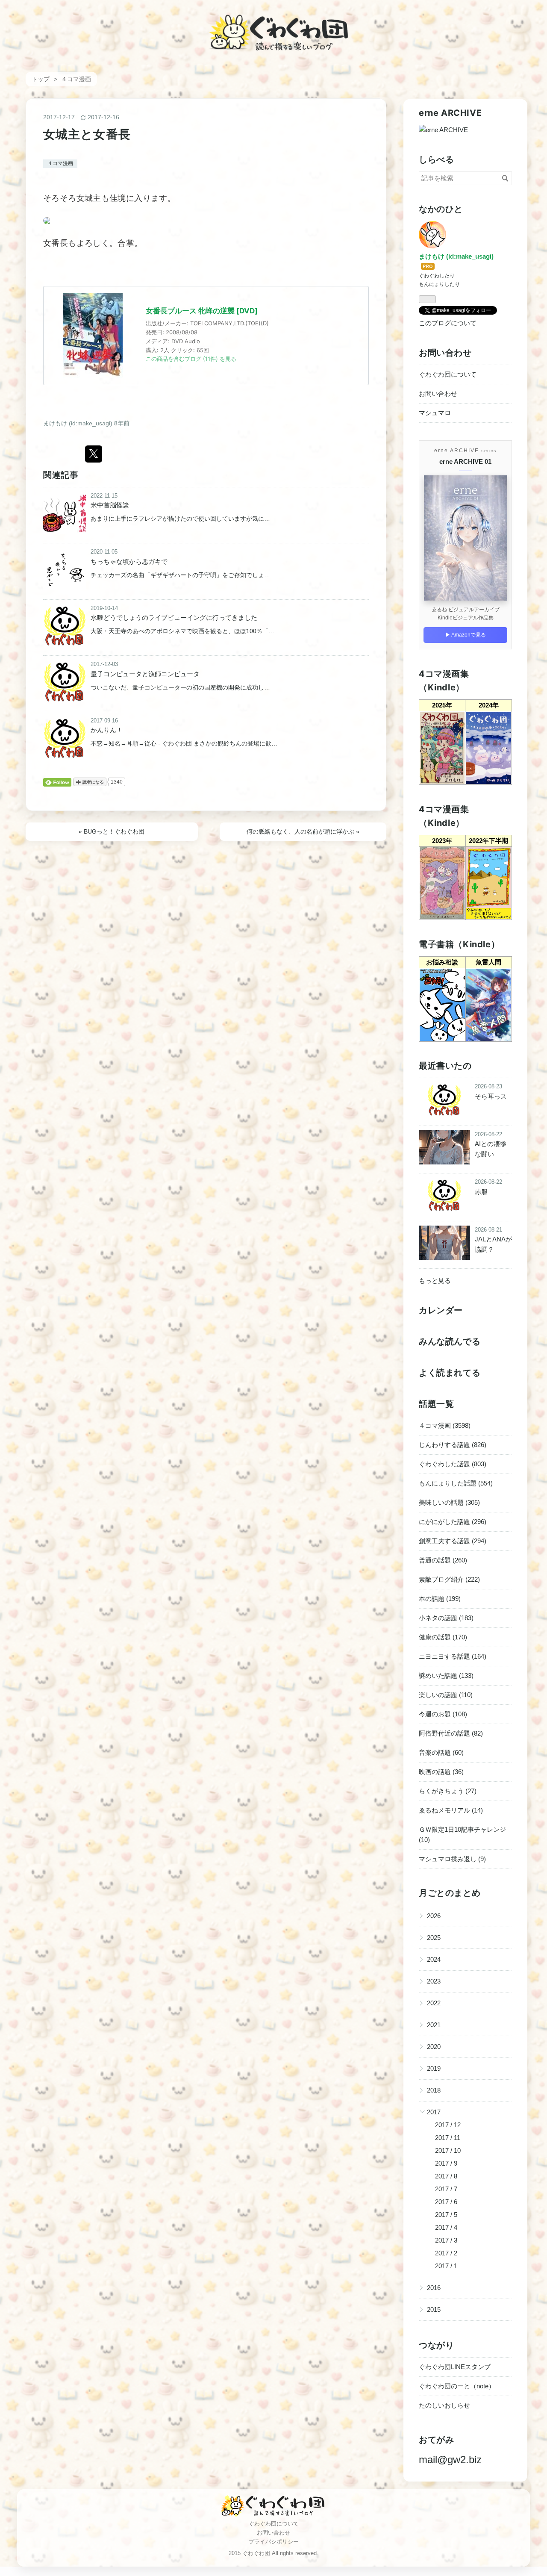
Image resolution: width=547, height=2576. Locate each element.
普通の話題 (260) (443, 1560)
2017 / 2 (446, 2253)
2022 (434, 2003)
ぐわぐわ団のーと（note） (457, 2386)
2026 (434, 1916)
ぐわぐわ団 (274, 25)
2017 (434, 2112)
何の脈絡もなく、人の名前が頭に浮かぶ (303, 831)
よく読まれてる (450, 1373)
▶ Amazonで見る (466, 635)
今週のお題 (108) (443, 1714)
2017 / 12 (448, 2125)
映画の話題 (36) (441, 1772)
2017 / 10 (448, 2150)
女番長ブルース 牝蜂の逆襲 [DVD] (202, 311)
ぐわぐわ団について (448, 374)
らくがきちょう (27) (448, 1791)
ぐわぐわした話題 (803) (453, 1464)
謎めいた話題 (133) (446, 1676)
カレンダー (441, 1310)
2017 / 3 (446, 2240)
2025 (434, 1938)
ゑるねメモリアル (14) (451, 1810)
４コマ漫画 (60, 163)
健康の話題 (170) (443, 1637)
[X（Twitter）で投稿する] (94, 454)
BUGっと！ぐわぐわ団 (112, 831)
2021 (434, 2025)
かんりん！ (107, 730)
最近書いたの (445, 1066)
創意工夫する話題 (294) (453, 1541)
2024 (434, 1959)
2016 (434, 2288)
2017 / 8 (446, 2176)
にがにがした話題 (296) (453, 1522)
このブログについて (448, 323)
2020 (434, 2047)
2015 (434, 2309)
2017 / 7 (446, 2189)
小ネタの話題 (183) (446, 1618)
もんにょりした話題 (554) (456, 1483)
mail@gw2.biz (450, 2460)
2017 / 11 (448, 2138)
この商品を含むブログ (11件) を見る (191, 359)
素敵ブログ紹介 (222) (449, 1579)
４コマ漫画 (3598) (445, 1425)
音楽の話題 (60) (441, 1752)
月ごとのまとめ (450, 1893)
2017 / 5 (446, 2215)
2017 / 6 (446, 2202)
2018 (434, 2090)
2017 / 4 (446, 2227)
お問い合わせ (438, 393)
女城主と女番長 (87, 134)
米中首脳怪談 (110, 505)
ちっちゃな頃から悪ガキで (129, 561)
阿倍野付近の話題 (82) (451, 1733)
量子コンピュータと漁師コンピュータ (145, 674)
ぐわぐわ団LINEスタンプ (455, 2367)
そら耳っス (491, 1096)
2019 (434, 2068)
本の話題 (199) (440, 1599)
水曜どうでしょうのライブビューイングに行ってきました (174, 617)
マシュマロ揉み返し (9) (452, 1859)
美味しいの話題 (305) (449, 1502)
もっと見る (435, 1281)
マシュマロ (435, 413)
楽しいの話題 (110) (446, 1695)
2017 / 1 (446, 2266)
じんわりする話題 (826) (453, 1445)
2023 (434, 1981)
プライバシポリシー (274, 2542)
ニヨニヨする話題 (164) (453, 1656)
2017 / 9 (446, 2163)
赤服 (481, 1192)
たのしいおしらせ (444, 2405)
